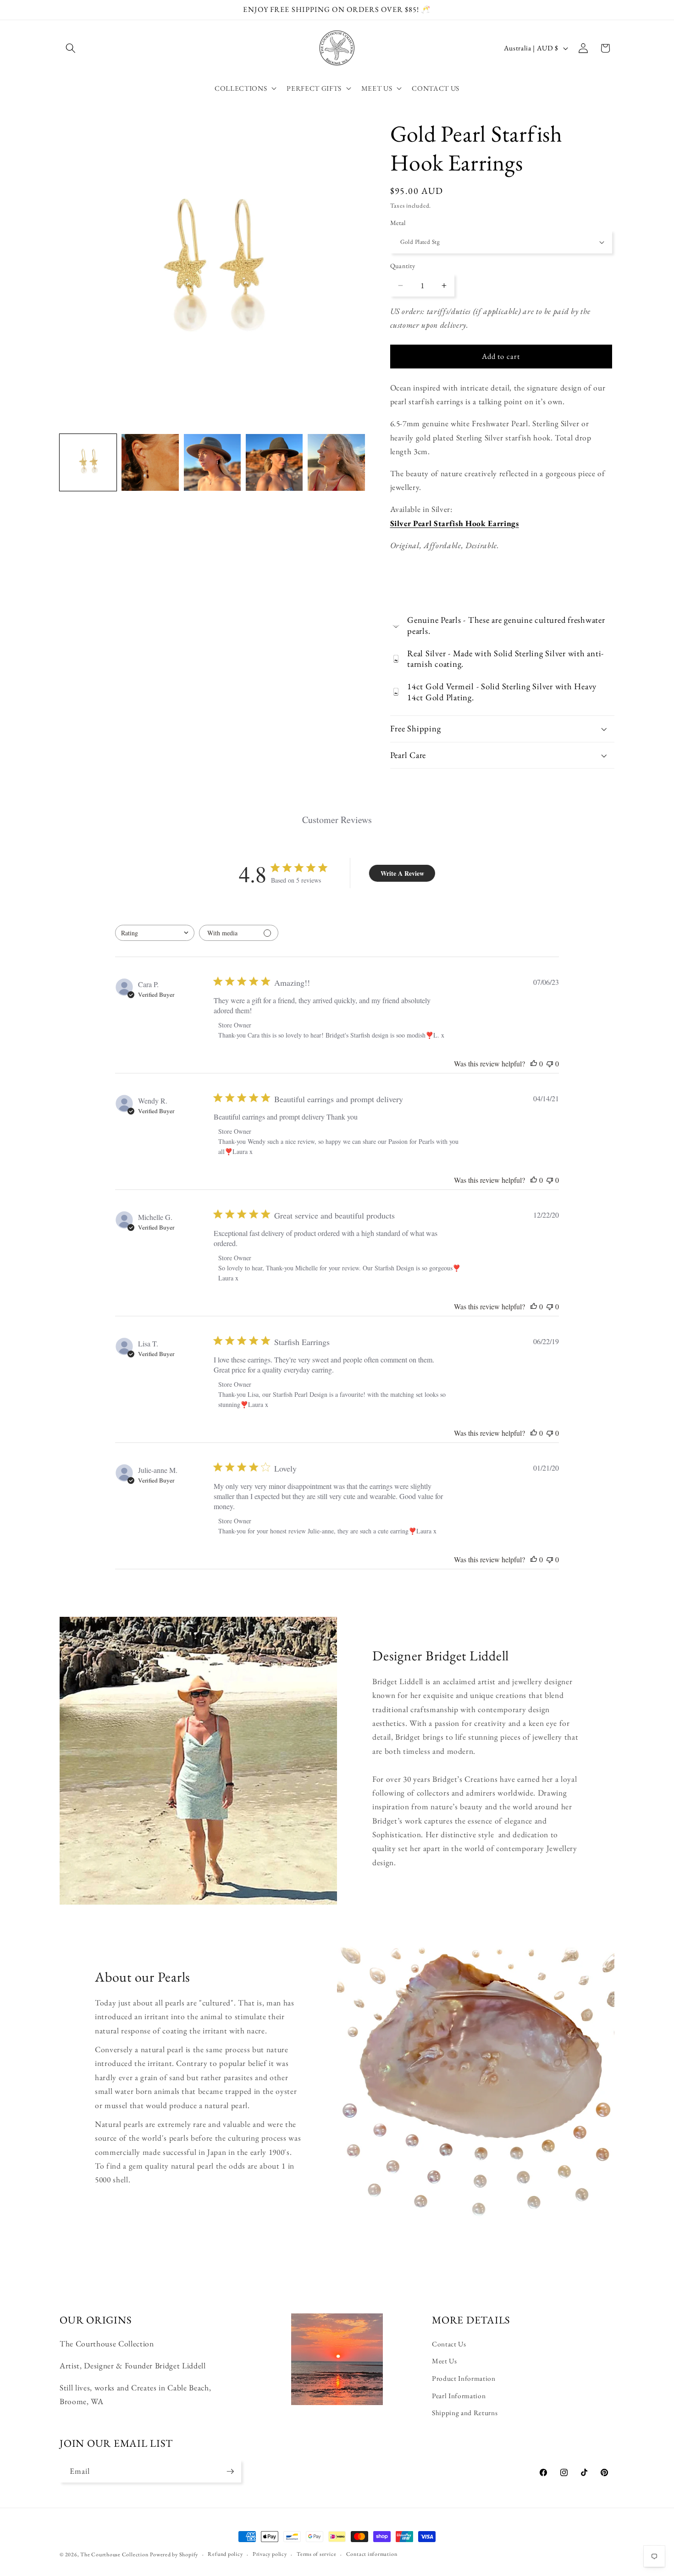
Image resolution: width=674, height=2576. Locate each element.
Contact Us (449, 2344)
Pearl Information (459, 2396)
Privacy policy (270, 2554)
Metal (398, 223)
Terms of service (316, 2554)
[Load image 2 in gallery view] (150, 462)
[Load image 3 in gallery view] (212, 462)
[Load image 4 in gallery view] (274, 462)
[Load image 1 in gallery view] (88, 462)
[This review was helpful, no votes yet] (534, 1063)
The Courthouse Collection (114, 2554)
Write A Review (402, 873)
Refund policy (225, 2554)
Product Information (464, 2378)
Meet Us (445, 2361)
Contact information (372, 2554)
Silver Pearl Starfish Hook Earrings (455, 523)
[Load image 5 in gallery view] (336, 462)
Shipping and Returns (465, 2413)
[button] (71, 48)
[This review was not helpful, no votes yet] (550, 1063)
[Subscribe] (230, 2472)
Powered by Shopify (174, 2554)
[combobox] (155, 933)
